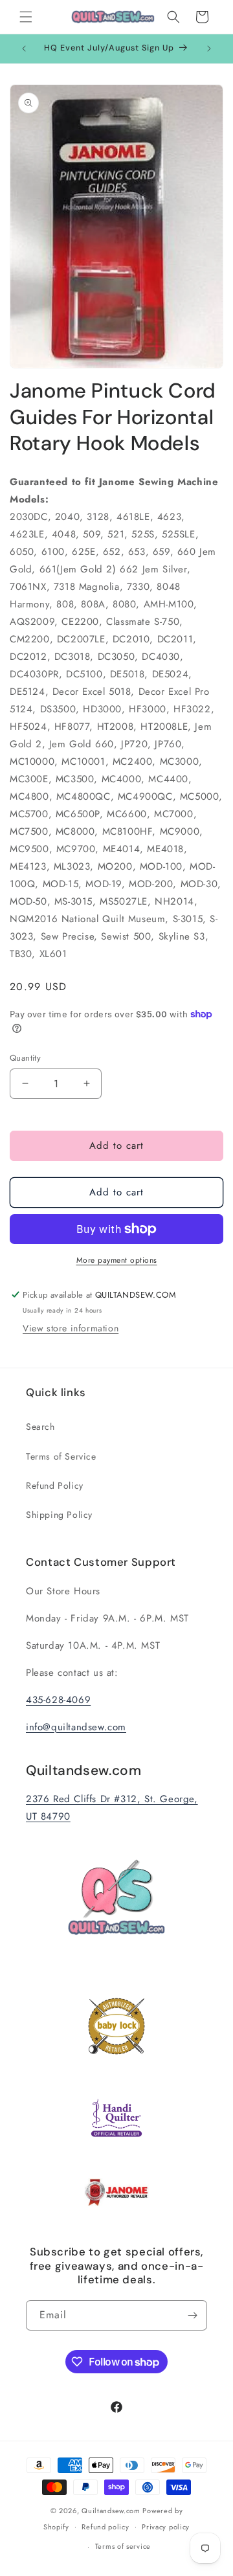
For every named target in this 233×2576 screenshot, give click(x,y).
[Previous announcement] (24, 49)
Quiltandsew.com (111, 2511)
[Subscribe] (192, 2315)
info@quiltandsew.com (76, 1727)
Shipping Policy (59, 1515)
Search (40, 1427)
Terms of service (123, 2546)
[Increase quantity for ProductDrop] (86, 1084)
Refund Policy (55, 1486)
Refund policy (105, 2527)
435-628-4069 (58, 1700)
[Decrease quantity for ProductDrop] (25, 1084)
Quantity (25, 1058)
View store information (71, 1328)
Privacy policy (166, 2527)
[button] (26, 17)
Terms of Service (61, 1456)
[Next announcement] (209, 49)
